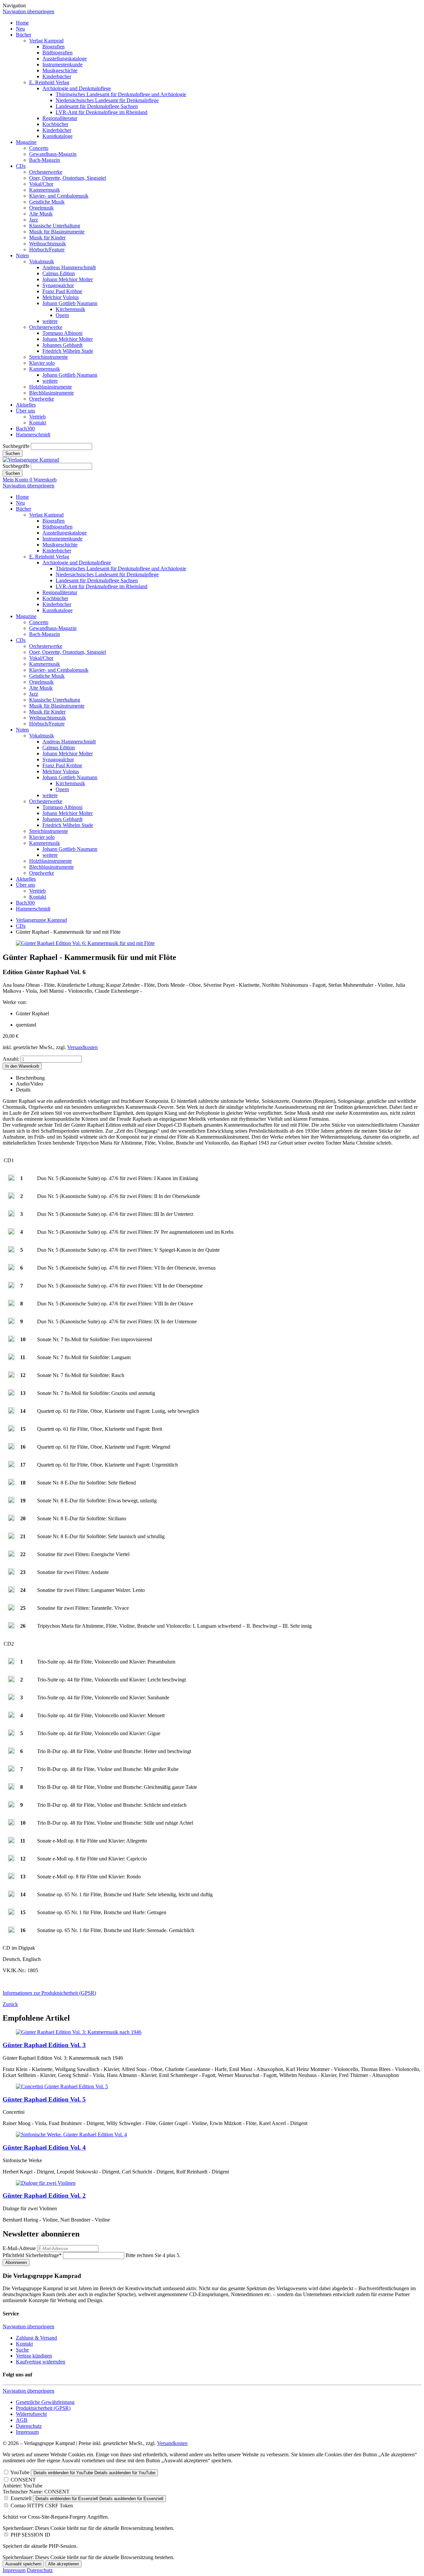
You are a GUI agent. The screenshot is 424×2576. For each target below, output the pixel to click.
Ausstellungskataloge (65, 59)
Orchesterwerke (46, 172)
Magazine (26, 142)
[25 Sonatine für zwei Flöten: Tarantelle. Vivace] (11, 1609)
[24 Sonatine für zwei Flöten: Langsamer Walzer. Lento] (11, 1591)
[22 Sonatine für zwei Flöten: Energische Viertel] (11, 1555)
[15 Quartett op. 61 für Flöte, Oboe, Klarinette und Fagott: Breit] (11, 1430)
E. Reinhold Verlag (49, 82)
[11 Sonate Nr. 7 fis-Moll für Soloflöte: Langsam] (11, 1358)
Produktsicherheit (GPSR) (43, 2408)
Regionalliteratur (60, 118)
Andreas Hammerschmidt (69, 267)
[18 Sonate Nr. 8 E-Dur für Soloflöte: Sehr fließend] (11, 1484)
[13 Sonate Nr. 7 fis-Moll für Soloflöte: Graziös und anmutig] (11, 1394)
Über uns (26, 411)
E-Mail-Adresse (19, 2248)
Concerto (39, 148)
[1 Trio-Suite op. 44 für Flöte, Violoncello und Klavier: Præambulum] (11, 1663)
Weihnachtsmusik (48, 244)
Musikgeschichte (60, 70)
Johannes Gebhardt (62, 345)
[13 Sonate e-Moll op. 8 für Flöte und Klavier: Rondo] (11, 1878)
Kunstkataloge (57, 136)
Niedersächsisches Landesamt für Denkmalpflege (107, 100)
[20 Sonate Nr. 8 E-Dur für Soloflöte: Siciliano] (11, 1519)
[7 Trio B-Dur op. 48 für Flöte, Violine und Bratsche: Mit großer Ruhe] (11, 1770)
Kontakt (38, 423)
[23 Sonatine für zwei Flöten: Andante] (11, 1573)
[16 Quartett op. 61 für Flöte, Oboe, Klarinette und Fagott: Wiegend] (11, 1448)
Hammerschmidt (33, 435)
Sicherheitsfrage (32, 2255)
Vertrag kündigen (34, 2356)
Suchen (13, 453)
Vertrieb (37, 417)
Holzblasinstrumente (51, 387)
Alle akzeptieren (63, 2564)
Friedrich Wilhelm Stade (68, 351)
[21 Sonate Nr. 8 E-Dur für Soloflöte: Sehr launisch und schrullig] (11, 1537)
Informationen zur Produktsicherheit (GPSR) (49, 1993)
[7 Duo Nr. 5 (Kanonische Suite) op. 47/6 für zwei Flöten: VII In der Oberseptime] (11, 1287)
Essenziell (21, 2498)
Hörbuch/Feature (47, 250)
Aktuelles (26, 405)
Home (22, 23)
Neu (20, 29)
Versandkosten (82, 1047)
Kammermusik (45, 190)
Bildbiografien (57, 53)
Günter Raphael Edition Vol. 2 (44, 2196)
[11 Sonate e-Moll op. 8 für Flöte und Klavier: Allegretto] (11, 1842)
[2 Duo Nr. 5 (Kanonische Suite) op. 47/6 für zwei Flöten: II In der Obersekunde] (11, 1197)
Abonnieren (16, 2262)
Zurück (10, 2004)
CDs (21, 166)
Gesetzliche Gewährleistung (45, 2402)
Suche (22, 2350)
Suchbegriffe (16, 446)
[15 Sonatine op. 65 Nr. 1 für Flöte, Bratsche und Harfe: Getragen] (11, 1913)
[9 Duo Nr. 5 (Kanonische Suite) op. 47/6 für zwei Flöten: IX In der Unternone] (11, 1322)
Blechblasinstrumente (52, 393)
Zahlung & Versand (36, 2338)
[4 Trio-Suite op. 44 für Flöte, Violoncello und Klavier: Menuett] (11, 1716)
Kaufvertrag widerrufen (41, 2362)
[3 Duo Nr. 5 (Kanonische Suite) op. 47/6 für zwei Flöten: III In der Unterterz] (11, 1215)
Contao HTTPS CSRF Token (42, 2506)
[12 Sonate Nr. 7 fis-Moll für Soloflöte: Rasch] (11, 1376)
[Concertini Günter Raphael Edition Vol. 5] (62, 2086)
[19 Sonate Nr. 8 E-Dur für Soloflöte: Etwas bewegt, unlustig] (11, 1502)
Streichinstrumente (49, 357)
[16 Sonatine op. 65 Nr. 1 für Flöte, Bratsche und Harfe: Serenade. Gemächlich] (11, 1931)
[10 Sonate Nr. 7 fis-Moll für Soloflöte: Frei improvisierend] (11, 1340)
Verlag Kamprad (46, 41)
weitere (50, 321)
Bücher (24, 35)
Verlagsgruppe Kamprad (41, 920)
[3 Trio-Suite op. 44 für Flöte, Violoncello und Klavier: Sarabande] (11, 1698)
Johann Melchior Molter (68, 279)
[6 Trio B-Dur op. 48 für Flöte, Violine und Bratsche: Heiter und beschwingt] (11, 1752)
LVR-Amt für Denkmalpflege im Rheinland (102, 112)
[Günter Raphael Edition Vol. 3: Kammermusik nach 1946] (79, 2032)
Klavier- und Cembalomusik (59, 196)
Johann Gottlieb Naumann (70, 303)
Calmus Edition (59, 273)
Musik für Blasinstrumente (57, 232)
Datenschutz (29, 2426)
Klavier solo (42, 363)
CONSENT (23, 2480)
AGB (22, 2420)
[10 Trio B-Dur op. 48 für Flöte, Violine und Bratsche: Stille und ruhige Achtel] (11, 1824)
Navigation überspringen (28, 11)
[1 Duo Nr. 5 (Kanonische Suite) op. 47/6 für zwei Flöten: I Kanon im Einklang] (11, 1179)
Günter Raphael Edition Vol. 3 (44, 2045)
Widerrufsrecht (31, 2414)
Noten (22, 255)
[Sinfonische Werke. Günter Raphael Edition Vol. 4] (71, 2135)
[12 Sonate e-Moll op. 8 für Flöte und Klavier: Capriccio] (11, 1860)
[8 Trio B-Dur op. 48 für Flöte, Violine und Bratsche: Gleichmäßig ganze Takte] (11, 1788)
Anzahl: (11, 1059)
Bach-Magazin (45, 160)
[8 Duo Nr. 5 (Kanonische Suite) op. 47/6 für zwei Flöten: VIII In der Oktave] (11, 1305)
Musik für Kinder (47, 238)
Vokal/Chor (41, 184)
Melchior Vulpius (61, 297)
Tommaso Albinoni (62, 333)
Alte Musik (41, 214)
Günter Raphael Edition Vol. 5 (44, 2099)
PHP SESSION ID (30, 2535)
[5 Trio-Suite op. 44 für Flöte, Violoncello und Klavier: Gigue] (11, 1734)
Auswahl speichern (23, 2564)
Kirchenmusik (70, 309)
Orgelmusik (41, 208)
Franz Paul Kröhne (62, 291)
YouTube (20, 2472)
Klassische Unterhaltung (55, 226)
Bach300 (25, 429)
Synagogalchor (58, 285)
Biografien (53, 47)
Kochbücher (55, 124)
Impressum (27, 2432)
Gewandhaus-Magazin (53, 154)
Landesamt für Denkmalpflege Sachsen (97, 106)
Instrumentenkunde (62, 64)
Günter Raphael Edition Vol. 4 (44, 2147)
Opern (62, 315)
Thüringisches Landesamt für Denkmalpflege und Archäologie (121, 94)
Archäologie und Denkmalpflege (77, 88)
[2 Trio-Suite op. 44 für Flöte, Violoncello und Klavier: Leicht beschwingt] (11, 1681)
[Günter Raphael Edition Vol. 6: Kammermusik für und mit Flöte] (85, 943)
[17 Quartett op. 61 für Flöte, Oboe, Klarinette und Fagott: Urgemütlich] (11, 1466)
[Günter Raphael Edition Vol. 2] (46, 2183)
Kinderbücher (57, 76)
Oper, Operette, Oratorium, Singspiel (68, 178)
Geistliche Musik (47, 202)
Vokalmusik (42, 261)
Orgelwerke (42, 399)
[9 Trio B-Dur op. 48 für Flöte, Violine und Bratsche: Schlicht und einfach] (11, 1806)
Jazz (34, 220)
